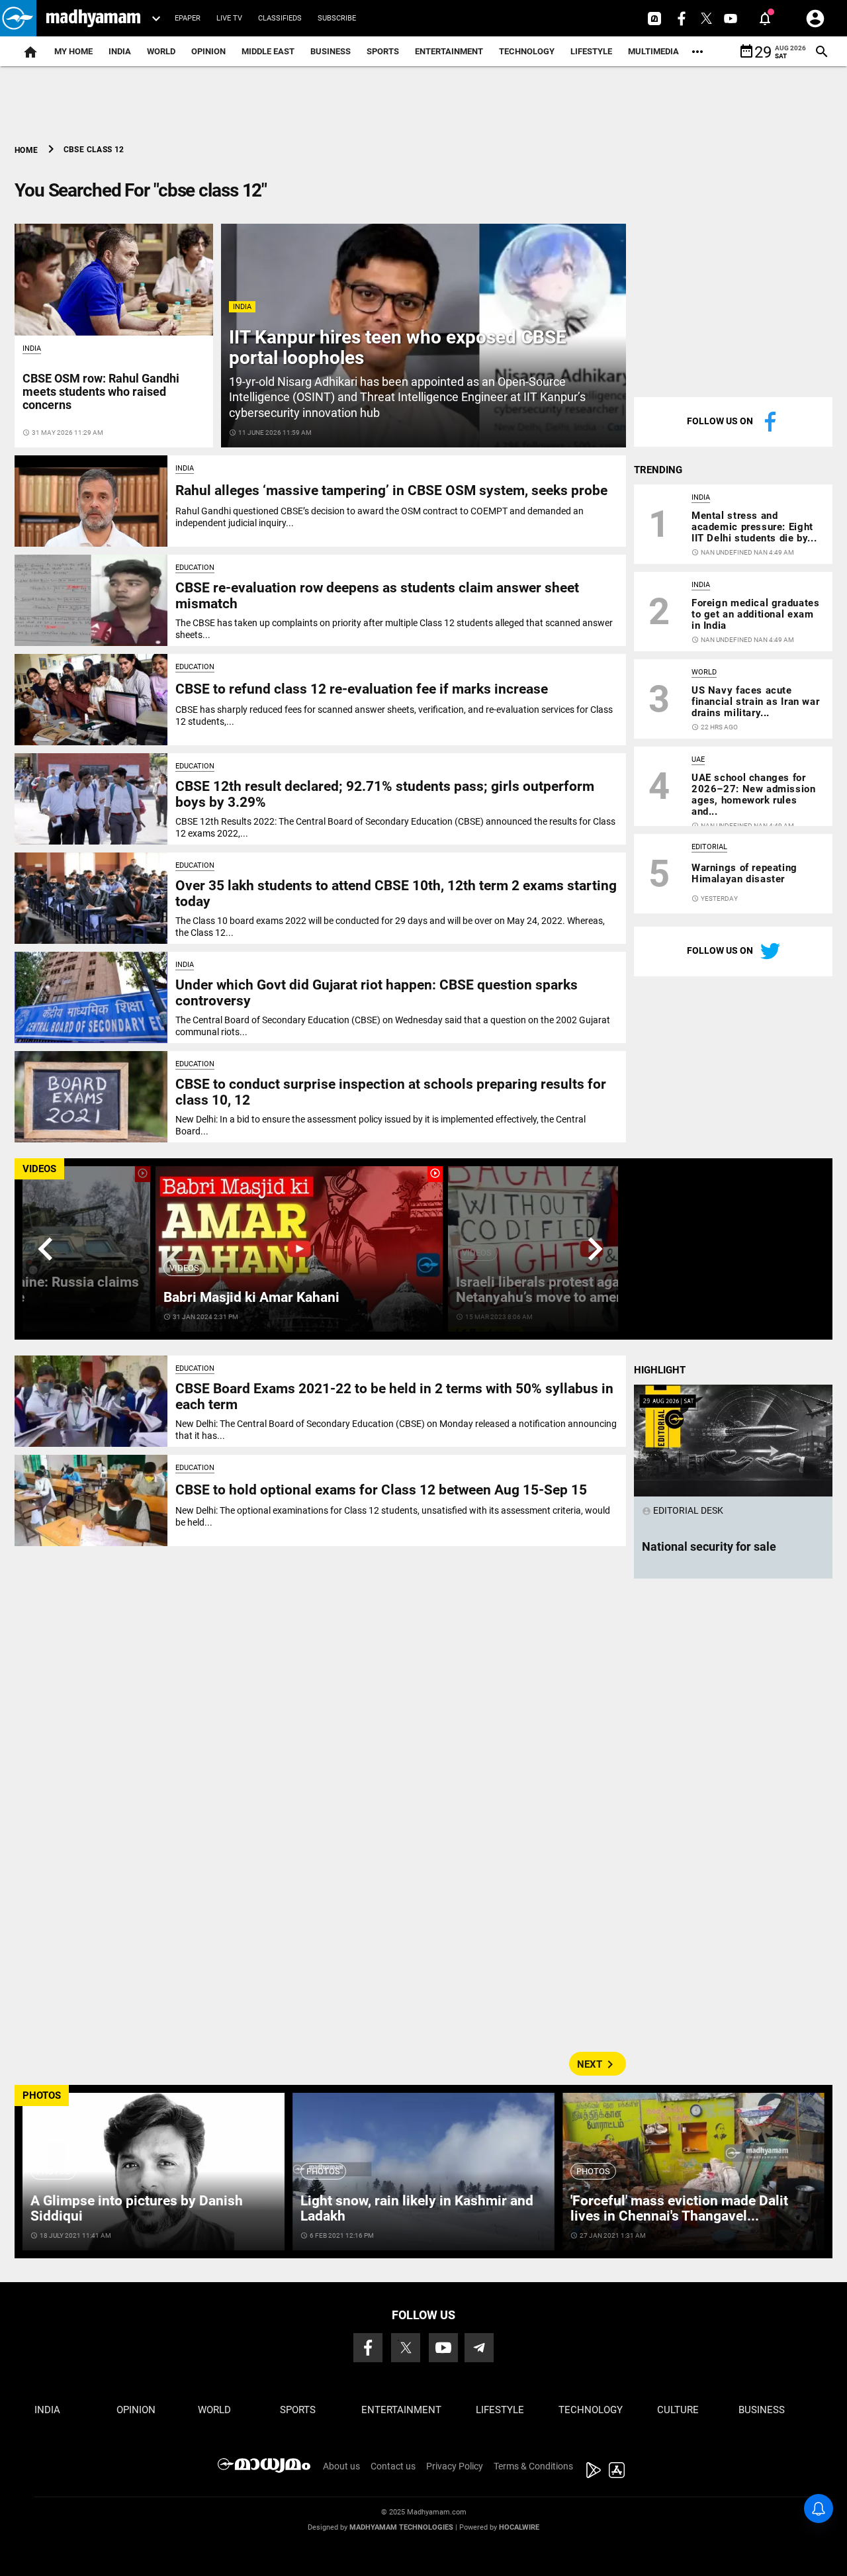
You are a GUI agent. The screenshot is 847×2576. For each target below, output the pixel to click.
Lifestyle (591, 51)
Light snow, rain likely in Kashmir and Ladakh (417, 2208)
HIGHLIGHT (660, 1370)
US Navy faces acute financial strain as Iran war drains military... (755, 702)
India (120, 51)
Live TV (229, 18)
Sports (383, 51)
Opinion (208, 51)
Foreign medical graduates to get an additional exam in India (755, 614)
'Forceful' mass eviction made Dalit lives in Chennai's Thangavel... (679, 2208)
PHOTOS (42, 2095)
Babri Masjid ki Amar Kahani (251, 1297)
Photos (53, 2171)
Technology (527, 51)
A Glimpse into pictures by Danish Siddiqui (137, 2208)
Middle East (268, 51)
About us (341, 2466)
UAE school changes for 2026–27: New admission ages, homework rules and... (754, 795)
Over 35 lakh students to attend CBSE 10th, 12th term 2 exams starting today (396, 893)
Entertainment (449, 51)
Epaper (188, 18)
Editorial (709, 847)
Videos (184, 1268)
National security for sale (709, 1546)
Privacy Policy (455, 2466)
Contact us (393, 2466)
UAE (698, 759)
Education (195, 568)
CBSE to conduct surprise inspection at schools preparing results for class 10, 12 (391, 1092)
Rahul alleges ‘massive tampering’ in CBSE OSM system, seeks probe (391, 490)
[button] (18, 18)
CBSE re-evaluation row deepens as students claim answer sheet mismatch (377, 595)
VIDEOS (39, 1169)
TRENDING (658, 470)
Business (331, 51)
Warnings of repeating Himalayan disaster (744, 873)
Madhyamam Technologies (401, 2527)
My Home (73, 51)
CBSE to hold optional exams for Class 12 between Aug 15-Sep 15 (381, 1490)
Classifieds (280, 18)
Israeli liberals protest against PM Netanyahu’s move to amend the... (562, 1290)
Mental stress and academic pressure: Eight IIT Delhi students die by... (754, 527)
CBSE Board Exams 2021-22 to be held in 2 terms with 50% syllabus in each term (394, 1396)
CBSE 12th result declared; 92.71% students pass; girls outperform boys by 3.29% (385, 794)
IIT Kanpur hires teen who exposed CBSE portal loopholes (398, 347)
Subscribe (337, 18)
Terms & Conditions (533, 2466)
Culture (678, 2410)
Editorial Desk (683, 1510)
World (161, 51)
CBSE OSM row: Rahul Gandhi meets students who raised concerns (101, 391)
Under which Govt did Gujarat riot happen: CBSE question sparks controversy (377, 992)
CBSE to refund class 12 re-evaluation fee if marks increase (362, 689)
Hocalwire (519, 2527)
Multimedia (653, 51)
